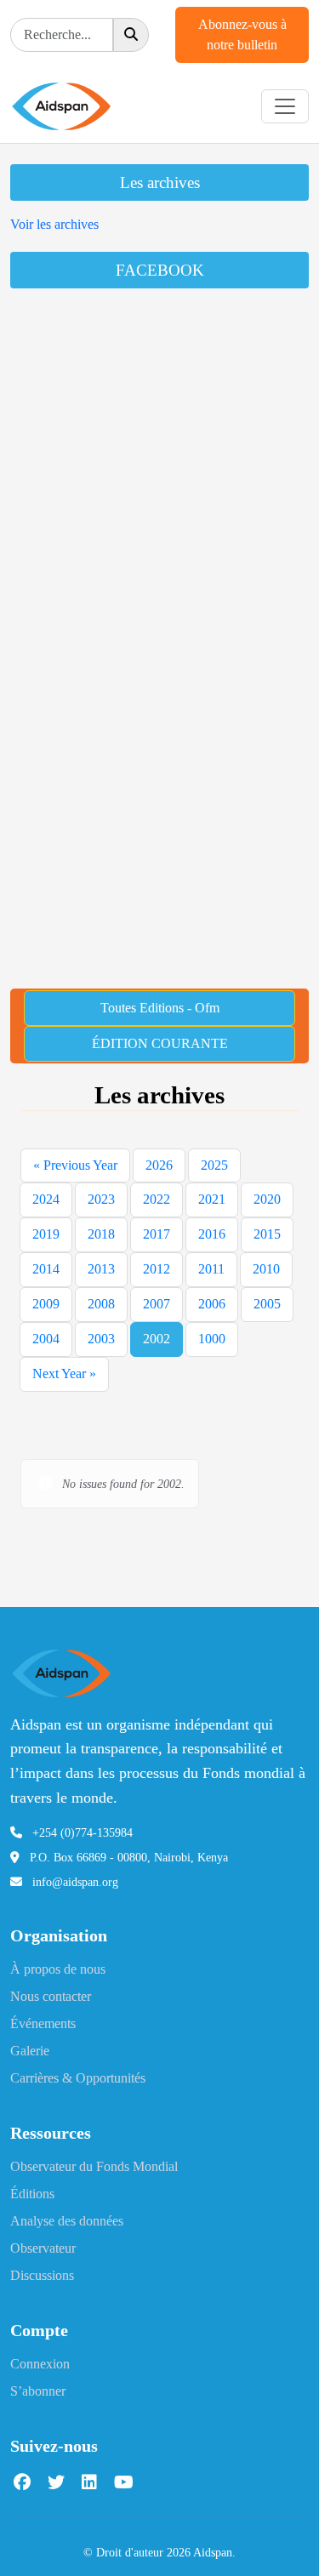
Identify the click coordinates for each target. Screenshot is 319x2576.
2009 (46, 1304)
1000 (212, 1339)
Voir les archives (54, 224)
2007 (157, 1304)
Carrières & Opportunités (78, 2078)
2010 (266, 1269)
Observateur (43, 2248)
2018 (101, 1234)
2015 (267, 1234)
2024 (46, 1199)
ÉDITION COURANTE (160, 1043)
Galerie (30, 2051)
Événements (43, 2023)
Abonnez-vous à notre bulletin (242, 34)
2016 (212, 1234)
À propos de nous (58, 1969)
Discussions (42, 2275)
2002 (157, 1339)
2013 (101, 1269)
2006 (212, 1304)
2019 (46, 1234)
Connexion (40, 2364)
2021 (212, 1199)
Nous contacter (51, 1996)
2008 (101, 1304)
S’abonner (38, 2391)
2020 (267, 1199)
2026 (159, 1165)
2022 (157, 1199)
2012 (157, 1269)
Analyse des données (67, 2221)
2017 (157, 1234)
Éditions (32, 2194)
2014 (46, 1269)
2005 (267, 1304)
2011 (211, 1269)
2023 (101, 1199)
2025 (214, 1165)
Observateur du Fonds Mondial (94, 2166)
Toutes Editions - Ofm (160, 1008)
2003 (101, 1339)
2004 (46, 1339)
